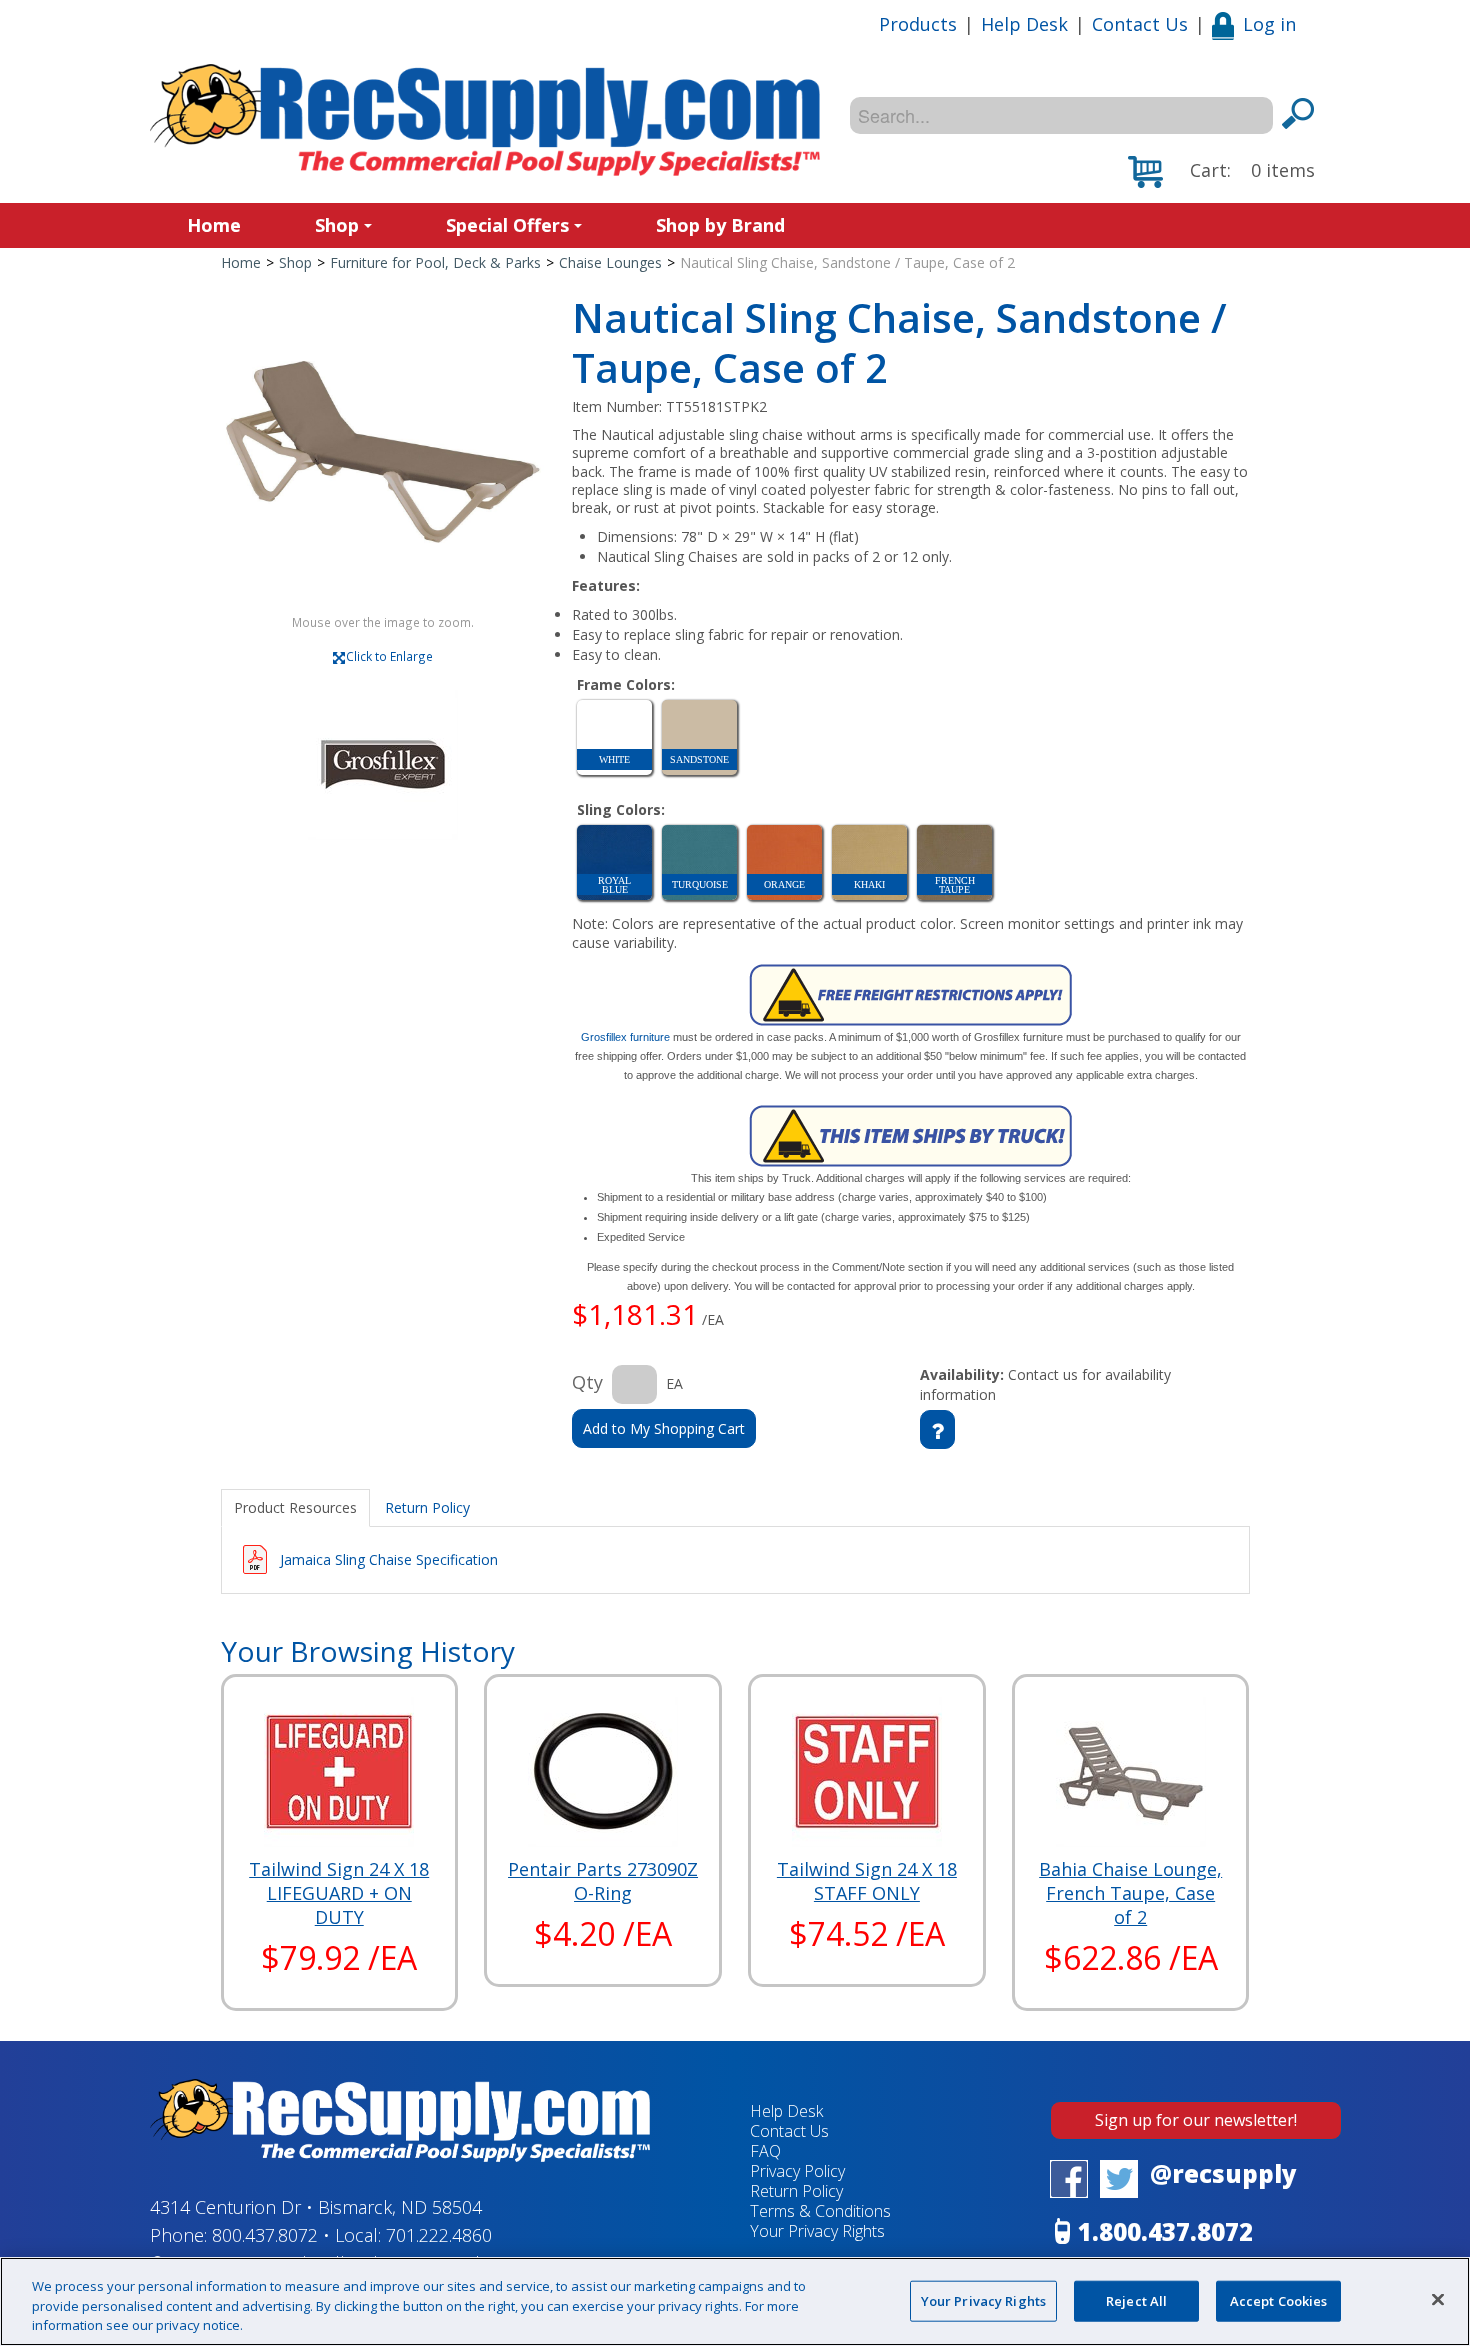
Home (214, 225)
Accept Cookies (1279, 2300)
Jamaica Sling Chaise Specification (389, 1559)
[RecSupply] (485, 120)
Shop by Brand (720, 225)
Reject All (1136, 2300)
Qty (587, 1382)
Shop (337, 225)
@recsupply (1223, 2173)
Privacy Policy (797, 2171)
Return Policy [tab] (427, 1507)
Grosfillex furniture (625, 1037)
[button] (1221, 172)
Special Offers (507, 225)
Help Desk (1024, 24)
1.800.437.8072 (1165, 2231)
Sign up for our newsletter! (1196, 2120)
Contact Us (1140, 24)
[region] (735, 2301)
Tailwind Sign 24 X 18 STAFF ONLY (867, 1881)
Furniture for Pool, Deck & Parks (435, 262)
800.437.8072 (265, 2235)
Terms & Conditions (820, 2211)
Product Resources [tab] (295, 1507)
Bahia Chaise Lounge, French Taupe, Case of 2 (1130, 1893)
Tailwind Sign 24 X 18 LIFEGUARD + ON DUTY (339, 1893)
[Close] (1438, 2299)
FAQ (765, 2151)
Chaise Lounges (610, 262)
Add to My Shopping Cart (664, 1428)
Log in (1269, 24)
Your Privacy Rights (983, 2300)
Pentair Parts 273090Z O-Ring (603, 1881)
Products (918, 24)
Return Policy (796, 2191)
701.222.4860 (439, 2235)
